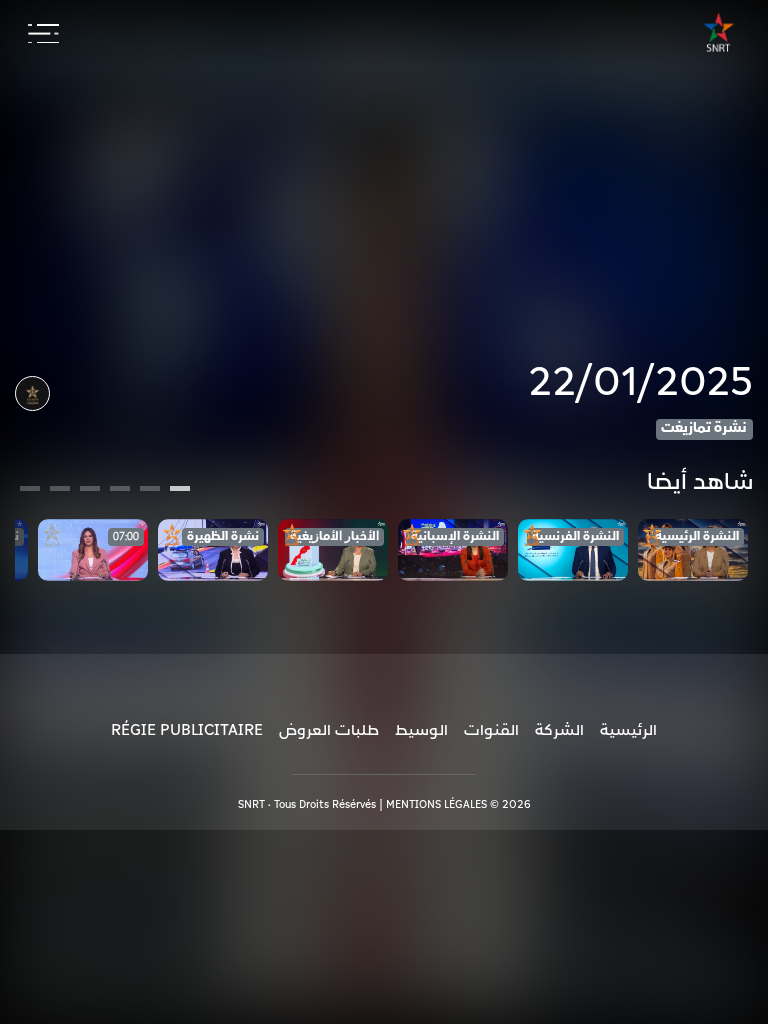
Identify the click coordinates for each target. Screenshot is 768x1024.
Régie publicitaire (187, 730)
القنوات (491, 730)
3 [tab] (120, 491)
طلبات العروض (329, 730)
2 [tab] (150, 491)
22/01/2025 (640, 383)
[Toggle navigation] (43, 34)
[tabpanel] (693, 550)
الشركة (559, 730)
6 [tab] (30, 491)
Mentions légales (436, 804)
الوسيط (421, 730)
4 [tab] (90, 491)
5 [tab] (60, 491)
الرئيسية (628, 730)
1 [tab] (180, 491)
